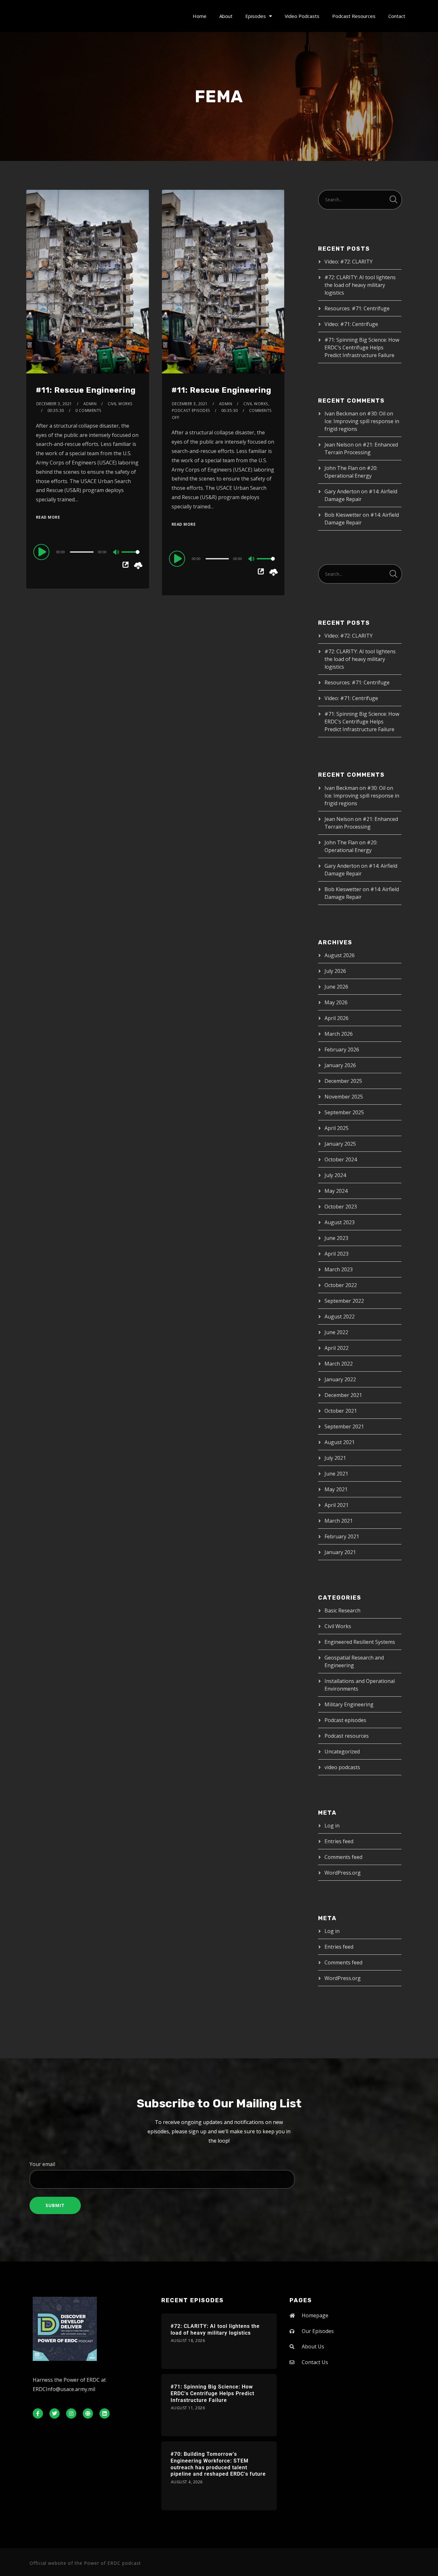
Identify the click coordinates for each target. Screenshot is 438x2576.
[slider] (131, 557)
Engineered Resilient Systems (360, 1642)
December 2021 (343, 1395)
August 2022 (340, 1317)
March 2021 (339, 1521)
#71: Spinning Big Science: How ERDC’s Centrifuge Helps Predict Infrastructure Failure (362, 347)
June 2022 (336, 1332)
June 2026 (336, 987)
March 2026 (339, 1034)
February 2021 (342, 1536)
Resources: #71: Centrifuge (357, 308)
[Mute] (116, 553)
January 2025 (340, 1144)
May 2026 (336, 1002)
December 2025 (343, 1081)
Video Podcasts (302, 16)
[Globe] (88, 2413)
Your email (42, 2164)
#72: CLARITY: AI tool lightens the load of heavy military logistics (360, 285)
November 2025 (344, 1097)
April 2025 (337, 1128)
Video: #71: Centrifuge (351, 324)
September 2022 (344, 1301)
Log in (332, 1826)
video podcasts (342, 1767)
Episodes (256, 16)
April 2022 (337, 1348)
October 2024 (341, 1159)
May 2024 (336, 1191)
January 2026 (340, 1065)
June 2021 (336, 1474)
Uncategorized (342, 1752)
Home (200, 16)
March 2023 (339, 1269)
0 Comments (88, 410)
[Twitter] (55, 2413)
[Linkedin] (105, 2413)
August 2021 (340, 1442)
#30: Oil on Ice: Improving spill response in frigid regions (362, 421)
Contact (397, 16)
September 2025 (344, 1112)
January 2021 (340, 1552)
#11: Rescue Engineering (86, 390)
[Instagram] (71, 2413)
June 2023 (336, 1238)
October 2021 (341, 1411)
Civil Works (256, 404)
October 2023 (341, 1207)
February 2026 (342, 1050)
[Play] (42, 552)
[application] (88, 552)
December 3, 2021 (54, 404)
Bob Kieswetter (343, 515)
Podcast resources (347, 1736)
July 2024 (335, 1175)
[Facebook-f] (38, 2413)
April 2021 (337, 1505)
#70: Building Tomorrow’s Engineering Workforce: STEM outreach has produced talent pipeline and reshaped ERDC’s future (218, 2464)
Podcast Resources (354, 16)
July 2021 (335, 1458)
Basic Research (342, 1610)
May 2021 (336, 1489)
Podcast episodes (191, 410)
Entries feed (339, 1841)
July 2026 (335, 971)
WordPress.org (343, 1873)
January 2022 (340, 1379)
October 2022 (341, 1285)
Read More (48, 517)
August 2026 (340, 955)
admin (90, 404)
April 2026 (337, 1018)
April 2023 (337, 1254)
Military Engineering (349, 1704)
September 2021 (344, 1426)
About (226, 16)
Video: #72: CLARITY (349, 262)
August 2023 (340, 1222)
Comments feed (343, 1857)
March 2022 (339, 1364)
